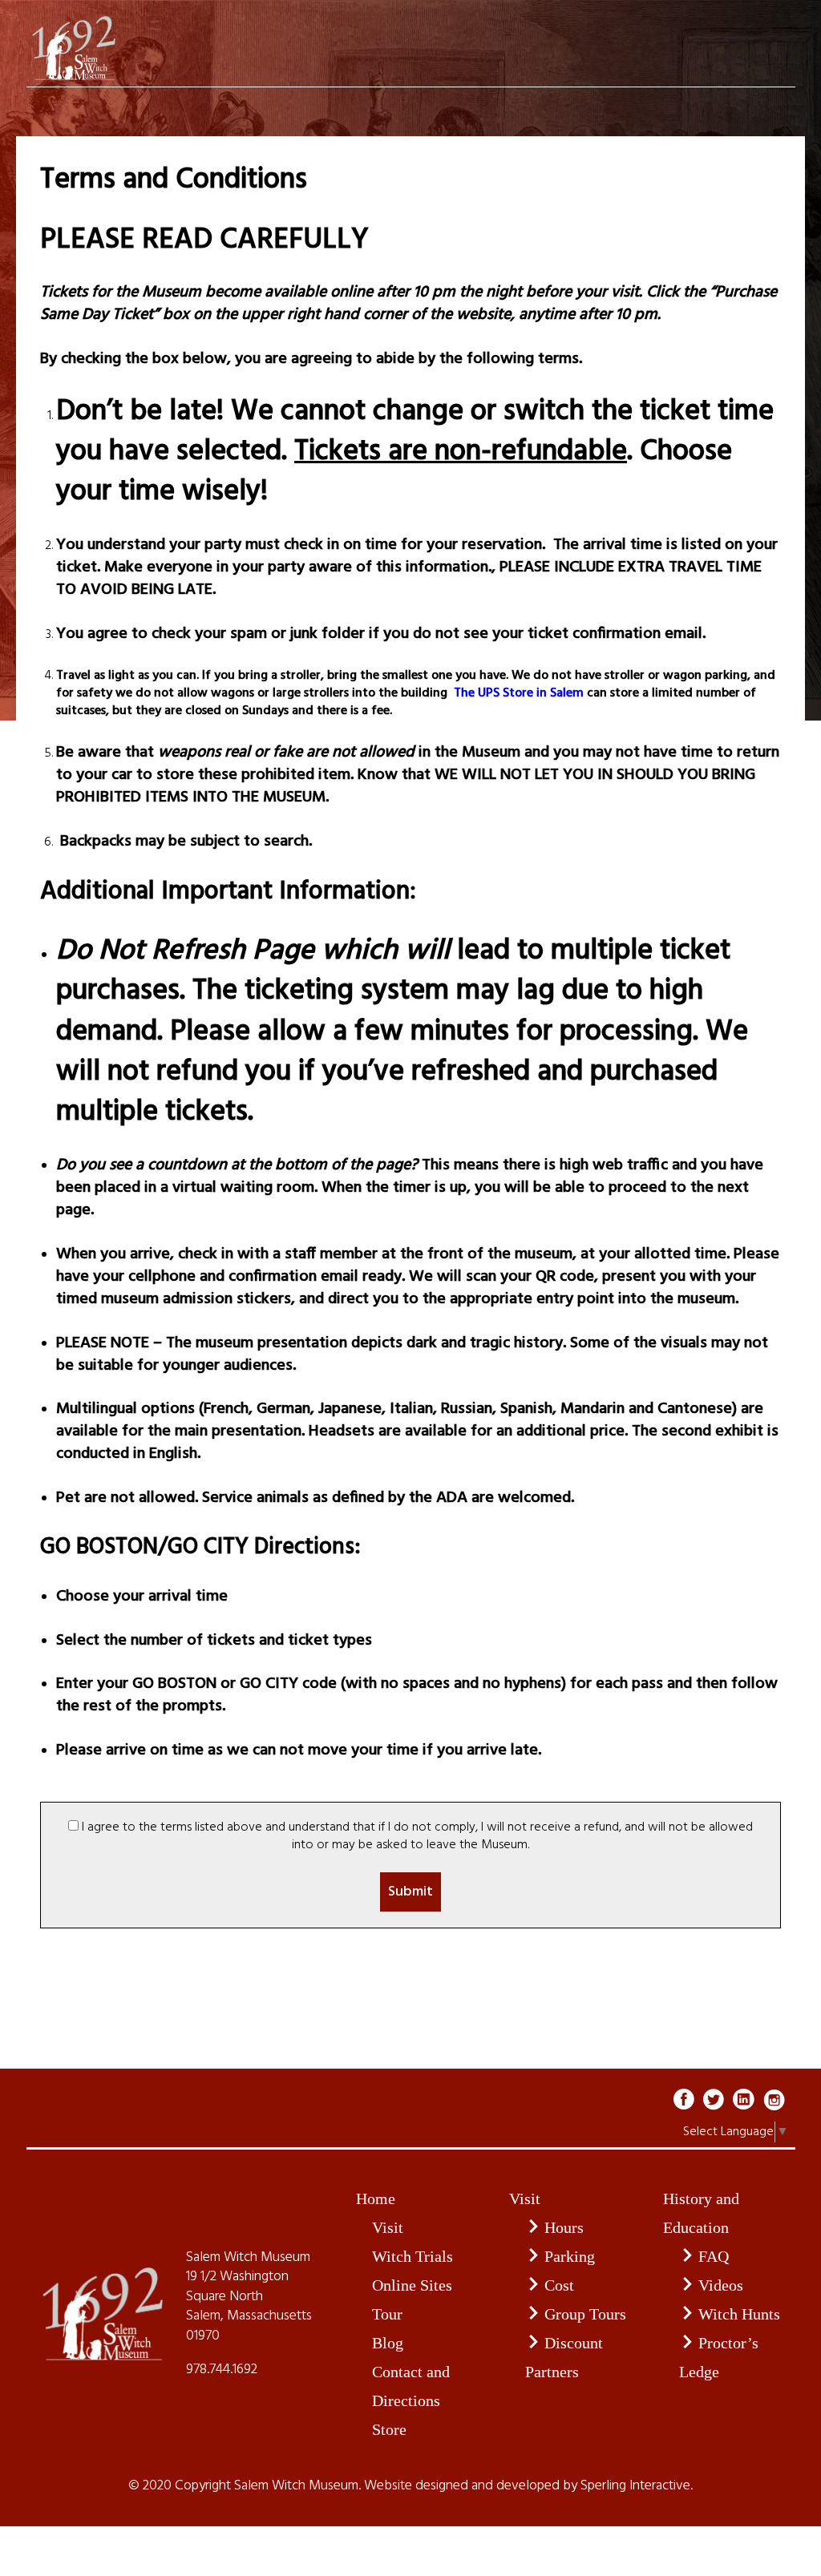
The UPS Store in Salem (517, 693)
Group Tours (585, 2314)
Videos (721, 2285)
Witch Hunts (739, 2314)
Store (389, 2429)
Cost (559, 2285)
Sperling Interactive (635, 2486)
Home (376, 2198)
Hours (564, 2227)
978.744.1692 (222, 2370)
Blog (388, 2343)
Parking (570, 2256)
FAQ (714, 2256)
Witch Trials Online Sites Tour (413, 2285)
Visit (388, 2227)
